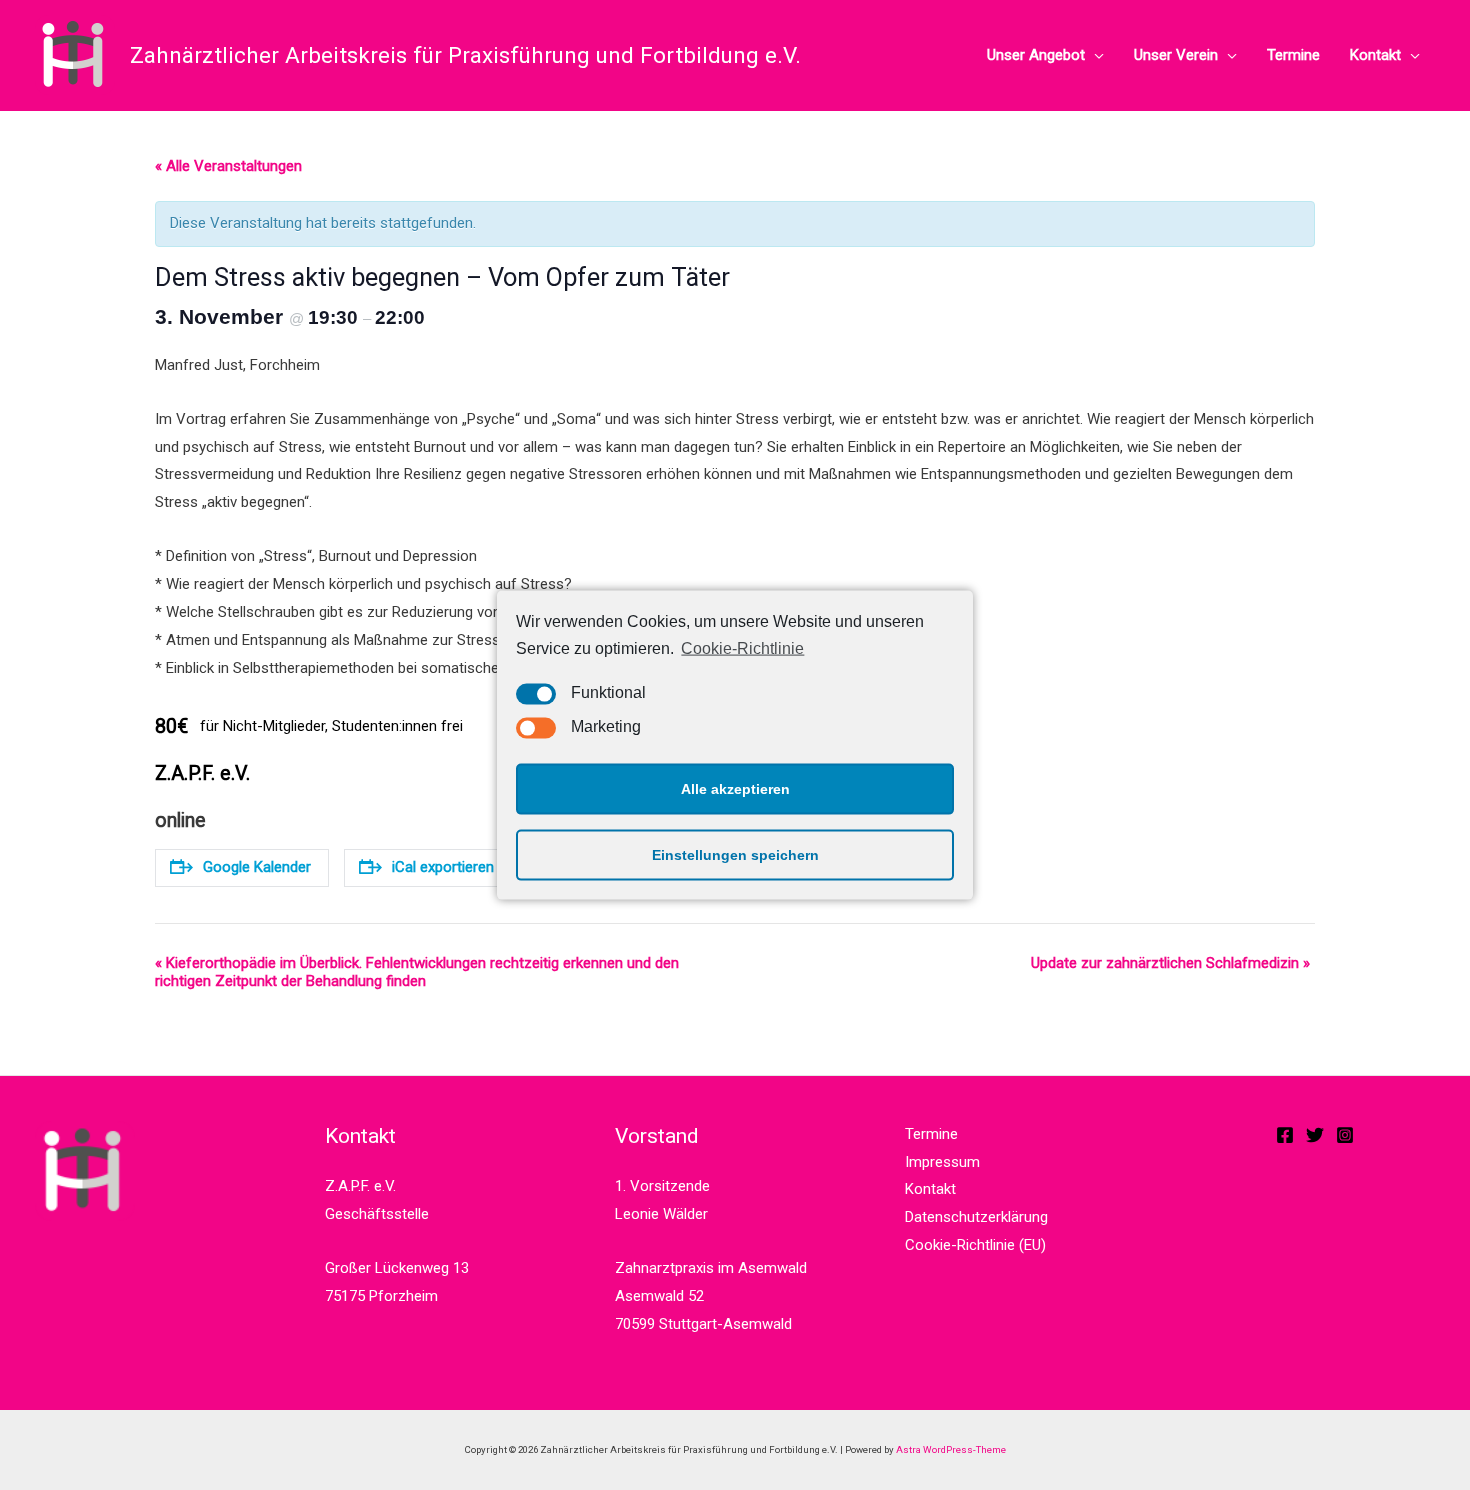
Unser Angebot (1036, 55)
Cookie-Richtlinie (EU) (975, 1245)
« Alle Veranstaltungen (228, 166)
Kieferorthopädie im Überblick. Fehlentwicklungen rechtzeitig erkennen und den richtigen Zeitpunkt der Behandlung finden (417, 972)
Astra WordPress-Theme (951, 1449)
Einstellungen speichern (735, 855)
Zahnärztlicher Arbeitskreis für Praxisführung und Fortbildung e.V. (465, 55)
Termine (1293, 55)
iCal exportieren (443, 867)
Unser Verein (1176, 55)
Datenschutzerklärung (976, 1217)
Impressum (942, 1162)
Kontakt (1375, 55)
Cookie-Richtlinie (742, 648)
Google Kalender (257, 867)
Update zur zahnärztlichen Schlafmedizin (1170, 963)
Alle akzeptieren (735, 789)
